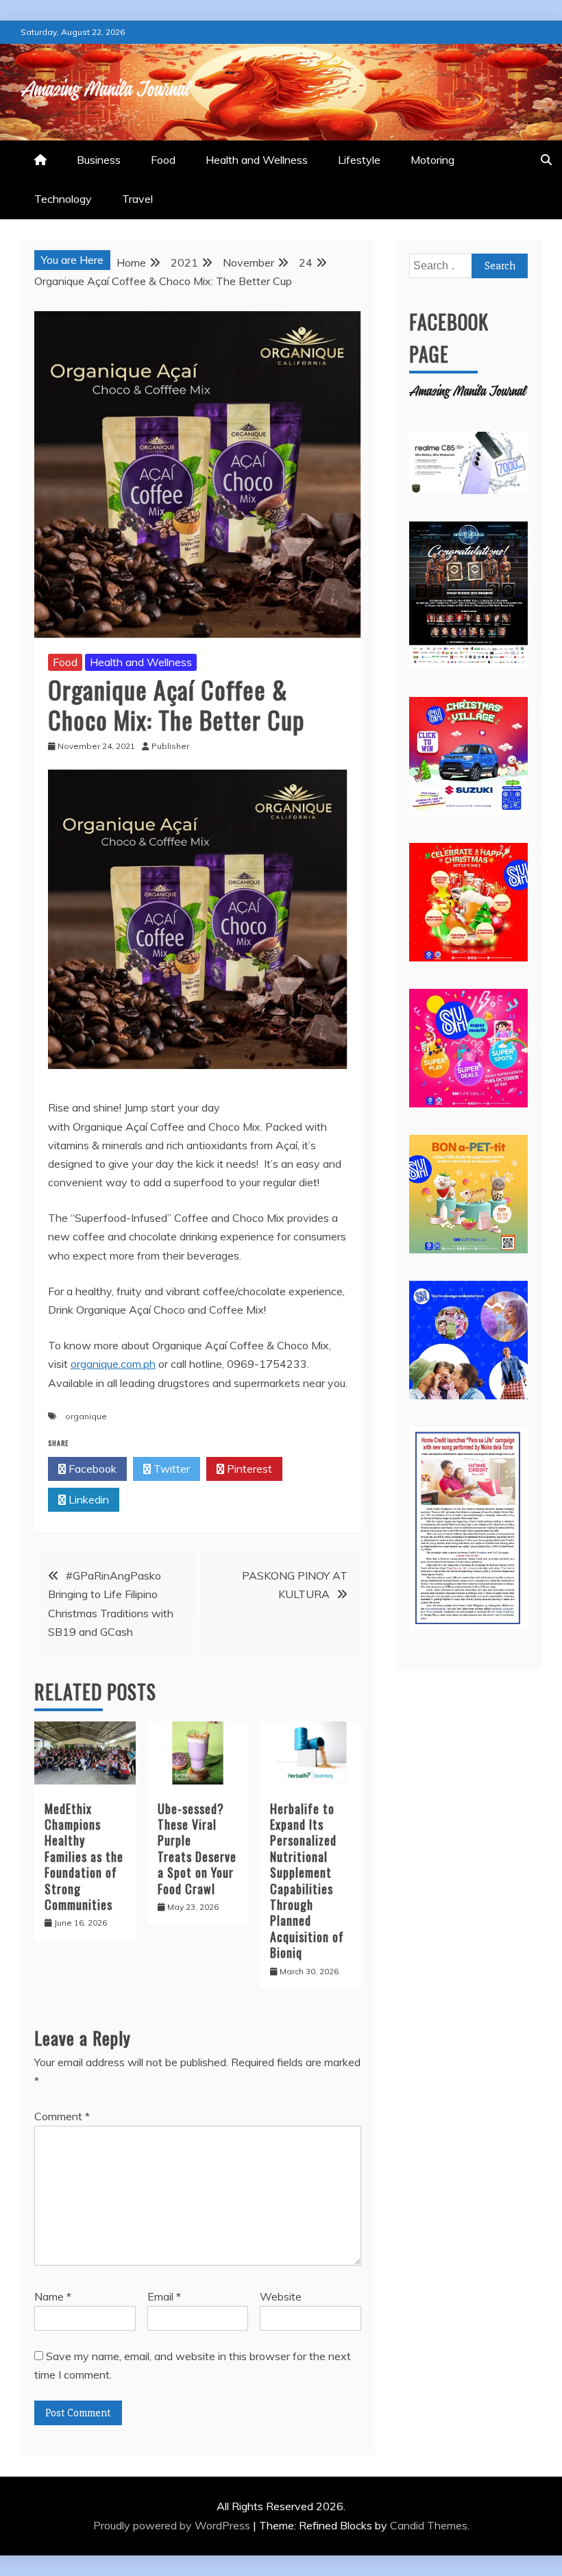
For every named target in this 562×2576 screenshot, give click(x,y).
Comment (62, 2116)
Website (281, 2296)
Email (164, 2296)
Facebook (91, 1469)
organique (86, 1416)
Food (163, 160)
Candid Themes (429, 2525)
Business (99, 160)
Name (53, 2296)
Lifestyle (359, 160)
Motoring (432, 160)
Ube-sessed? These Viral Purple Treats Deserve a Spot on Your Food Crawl (197, 1849)
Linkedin (87, 1499)
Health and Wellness (257, 160)
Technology (63, 199)
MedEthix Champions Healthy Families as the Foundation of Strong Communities (84, 1856)
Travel (137, 199)
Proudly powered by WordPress (173, 2525)
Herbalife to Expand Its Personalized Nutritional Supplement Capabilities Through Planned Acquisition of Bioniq (307, 1881)
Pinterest (248, 1469)
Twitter (170, 1469)
